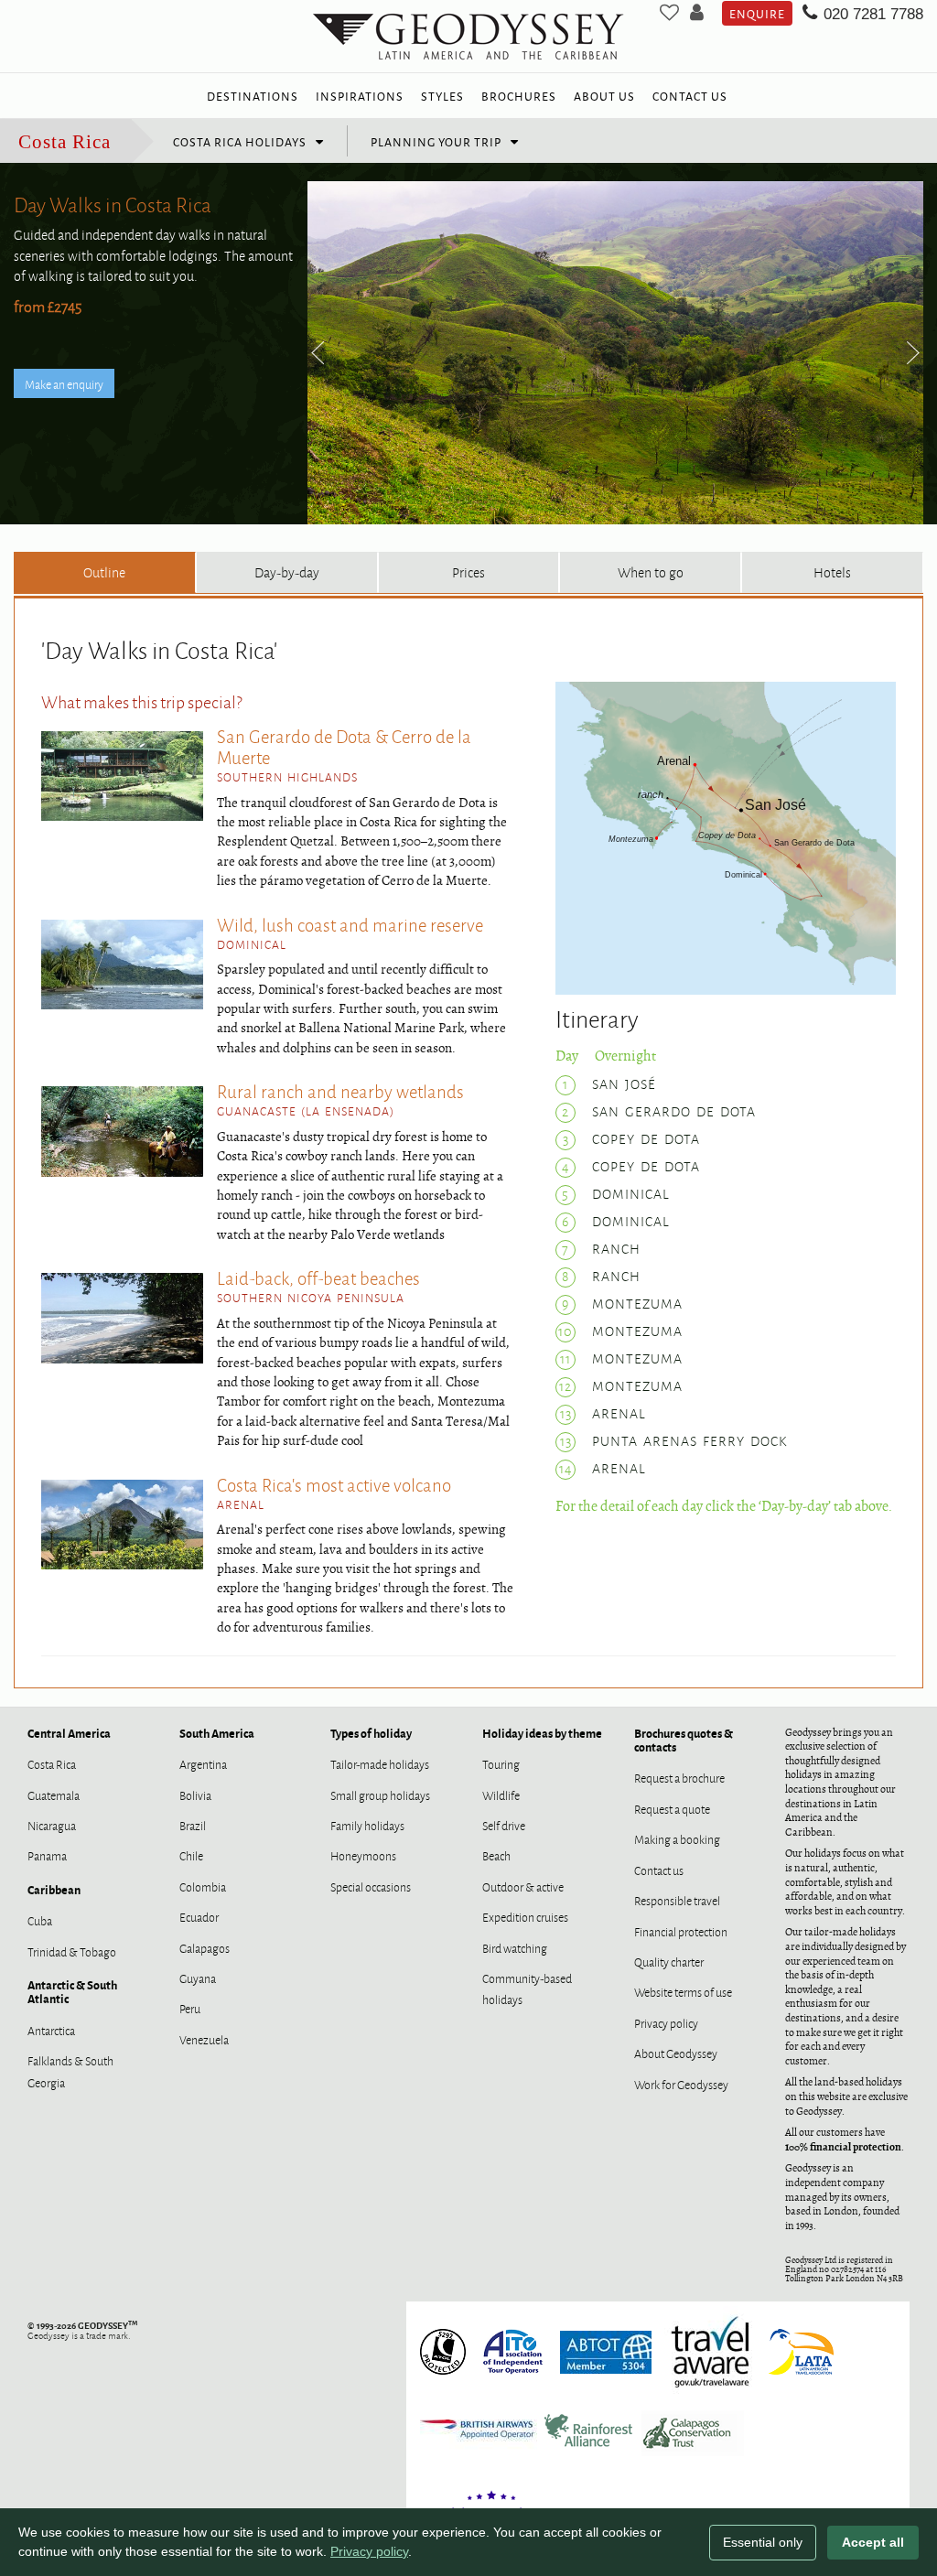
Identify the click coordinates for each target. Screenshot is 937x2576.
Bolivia (195, 1795)
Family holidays (367, 1825)
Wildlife (501, 1795)
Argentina (203, 1763)
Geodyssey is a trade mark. (82, 2330)
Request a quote (672, 1808)
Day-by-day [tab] (287, 571)
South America (217, 1733)
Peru (190, 2008)
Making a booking (677, 1838)
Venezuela (204, 2039)
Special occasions (371, 1886)
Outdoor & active (523, 1886)
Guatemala (54, 1795)
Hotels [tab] (832, 571)
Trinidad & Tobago (72, 1951)
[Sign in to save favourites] (669, 13)
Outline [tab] (104, 571)
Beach (496, 1855)
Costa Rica (65, 141)
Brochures (519, 95)
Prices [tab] (468, 571)
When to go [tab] (651, 571)
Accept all (873, 2542)
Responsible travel (677, 1900)
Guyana (198, 1978)
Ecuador (199, 1916)
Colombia (203, 1886)
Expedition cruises (525, 1916)
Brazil (193, 1825)
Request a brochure (679, 1777)
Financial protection (681, 1931)
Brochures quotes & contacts (684, 1740)
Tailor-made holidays (380, 1763)
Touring (501, 1763)
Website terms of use (683, 1991)
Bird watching (515, 1947)
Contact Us (690, 95)
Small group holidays (380, 1795)
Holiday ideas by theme (542, 1733)
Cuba (40, 1920)
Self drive (504, 1825)
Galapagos (205, 1947)
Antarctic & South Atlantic (72, 1991)
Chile (191, 1855)
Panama (47, 1855)
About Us (604, 95)
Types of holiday (371, 1733)
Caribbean (54, 1889)
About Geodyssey (676, 2053)
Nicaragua (52, 1825)
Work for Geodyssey (681, 2084)
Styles (442, 95)
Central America (69, 1733)
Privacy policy (666, 2022)
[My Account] (697, 13)
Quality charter (669, 1961)
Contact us (659, 1870)
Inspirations (360, 95)
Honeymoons (363, 1855)
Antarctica (51, 2030)
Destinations (253, 95)
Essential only (763, 2542)
